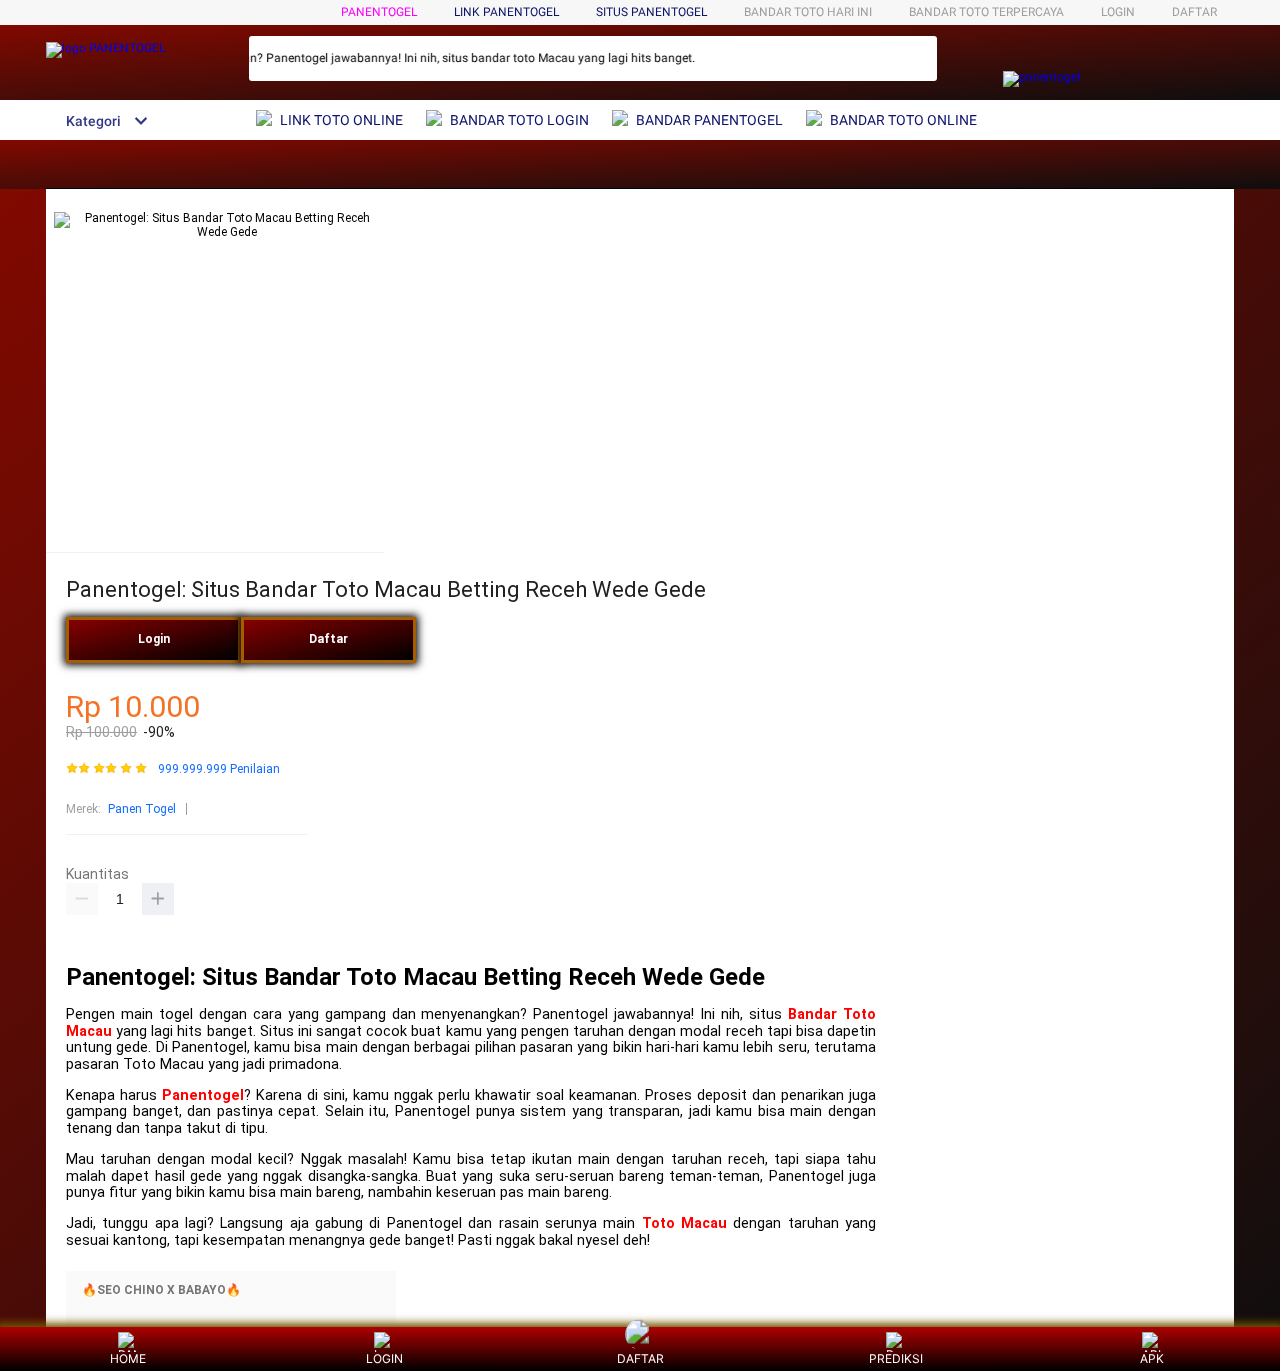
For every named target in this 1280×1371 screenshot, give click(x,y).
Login (154, 639)
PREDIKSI (896, 1358)
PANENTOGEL (379, 12)
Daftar (328, 639)
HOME (128, 1358)
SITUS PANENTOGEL (651, 12)
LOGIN (1118, 12)
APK (1152, 1358)
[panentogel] (1041, 77)
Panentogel (203, 1095)
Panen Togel (142, 809)
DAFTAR (1194, 12)
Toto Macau (684, 1223)
